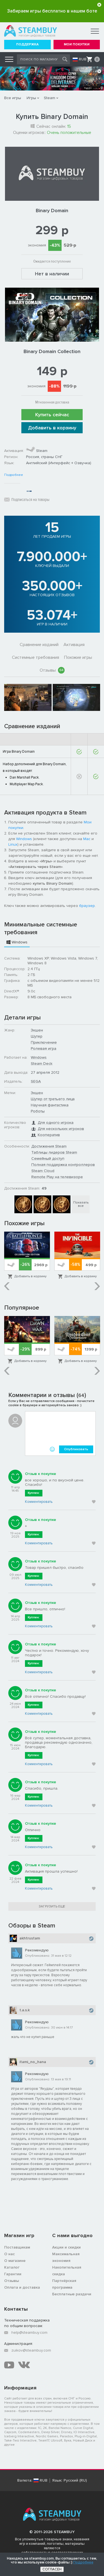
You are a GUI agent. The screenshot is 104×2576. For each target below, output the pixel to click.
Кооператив (49, 1135)
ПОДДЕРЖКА (27, 44)
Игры (31, 98)
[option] (28, 697)
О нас (9, 2254)
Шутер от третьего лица (53, 1099)
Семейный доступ (48, 1159)
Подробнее (14, 475)
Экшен (37, 1030)
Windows (24, 839)
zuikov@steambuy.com (31, 2350)
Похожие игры (78, 657)
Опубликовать (76, 1449)
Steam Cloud (43, 1171)
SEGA (36, 1081)
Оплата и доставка (22, 2287)
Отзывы (51, 670)
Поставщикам (17, 2247)
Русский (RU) (75, 2480)
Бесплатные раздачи (72, 2294)
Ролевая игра (44, 1049)
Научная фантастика (50, 1105)
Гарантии (13, 2274)
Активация (74, 645)
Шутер (37, 1036)
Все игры (13, 98)
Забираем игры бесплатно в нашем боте (52, 11)
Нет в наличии (52, 274)
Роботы (38, 1111)
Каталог (12, 2267)
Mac (87, 839)
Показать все (81, 1204)
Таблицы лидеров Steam (54, 1152)
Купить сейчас (52, 415)
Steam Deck (42, 1064)
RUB (83, 59)
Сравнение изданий (39, 645)
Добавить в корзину (52, 428)
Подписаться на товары (30, 500)
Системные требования (35, 657)
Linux (13, 844)
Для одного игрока (56, 1123)
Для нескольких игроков (61, 1129)
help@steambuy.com (29, 2332)
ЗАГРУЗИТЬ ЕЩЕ (52, 1906)
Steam (50, 98)
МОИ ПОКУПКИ (77, 44)
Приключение (44, 1042)
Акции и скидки (66, 2247)
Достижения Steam (49, 1146)
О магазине (15, 2261)
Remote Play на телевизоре (57, 1177)
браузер (87, 906)
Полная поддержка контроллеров (63, 1165)
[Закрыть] (99, 5)
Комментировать (39, 1502)
